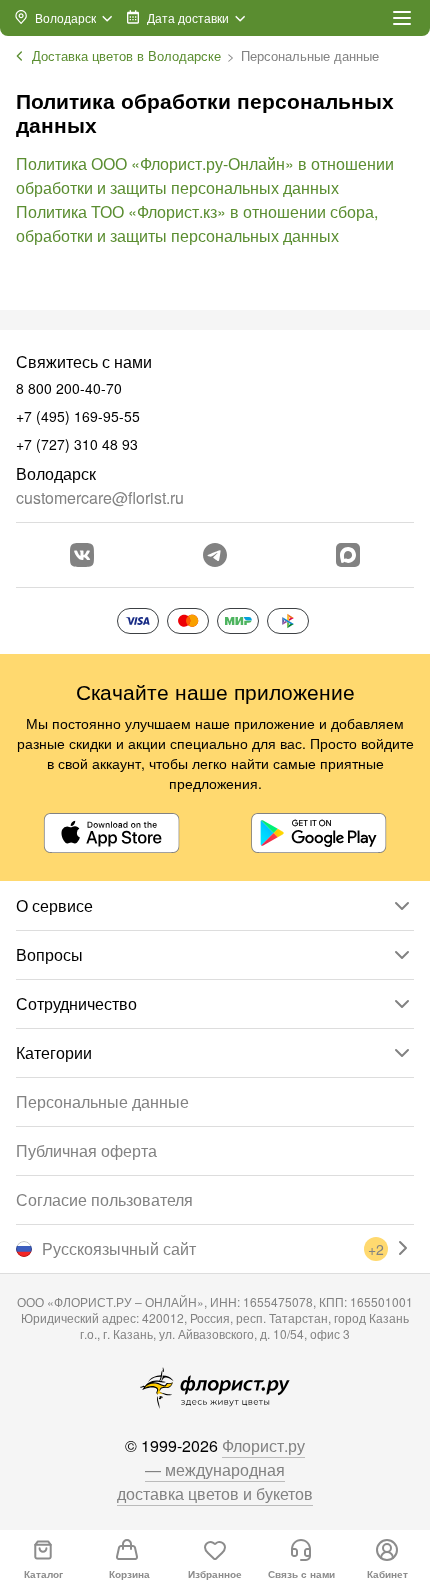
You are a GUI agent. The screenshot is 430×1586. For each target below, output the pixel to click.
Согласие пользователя (104, 1199)
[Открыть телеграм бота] (215, 555)
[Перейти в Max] (348, 555)
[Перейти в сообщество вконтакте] (82, 555)
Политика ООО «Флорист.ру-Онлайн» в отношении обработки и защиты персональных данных (205, 175)
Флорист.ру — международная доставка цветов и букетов (215, 1469)
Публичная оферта (86, 1150)
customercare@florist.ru (100, 497)
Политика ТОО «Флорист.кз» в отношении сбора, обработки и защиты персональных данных (197, 223)
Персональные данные (102, 1101)
